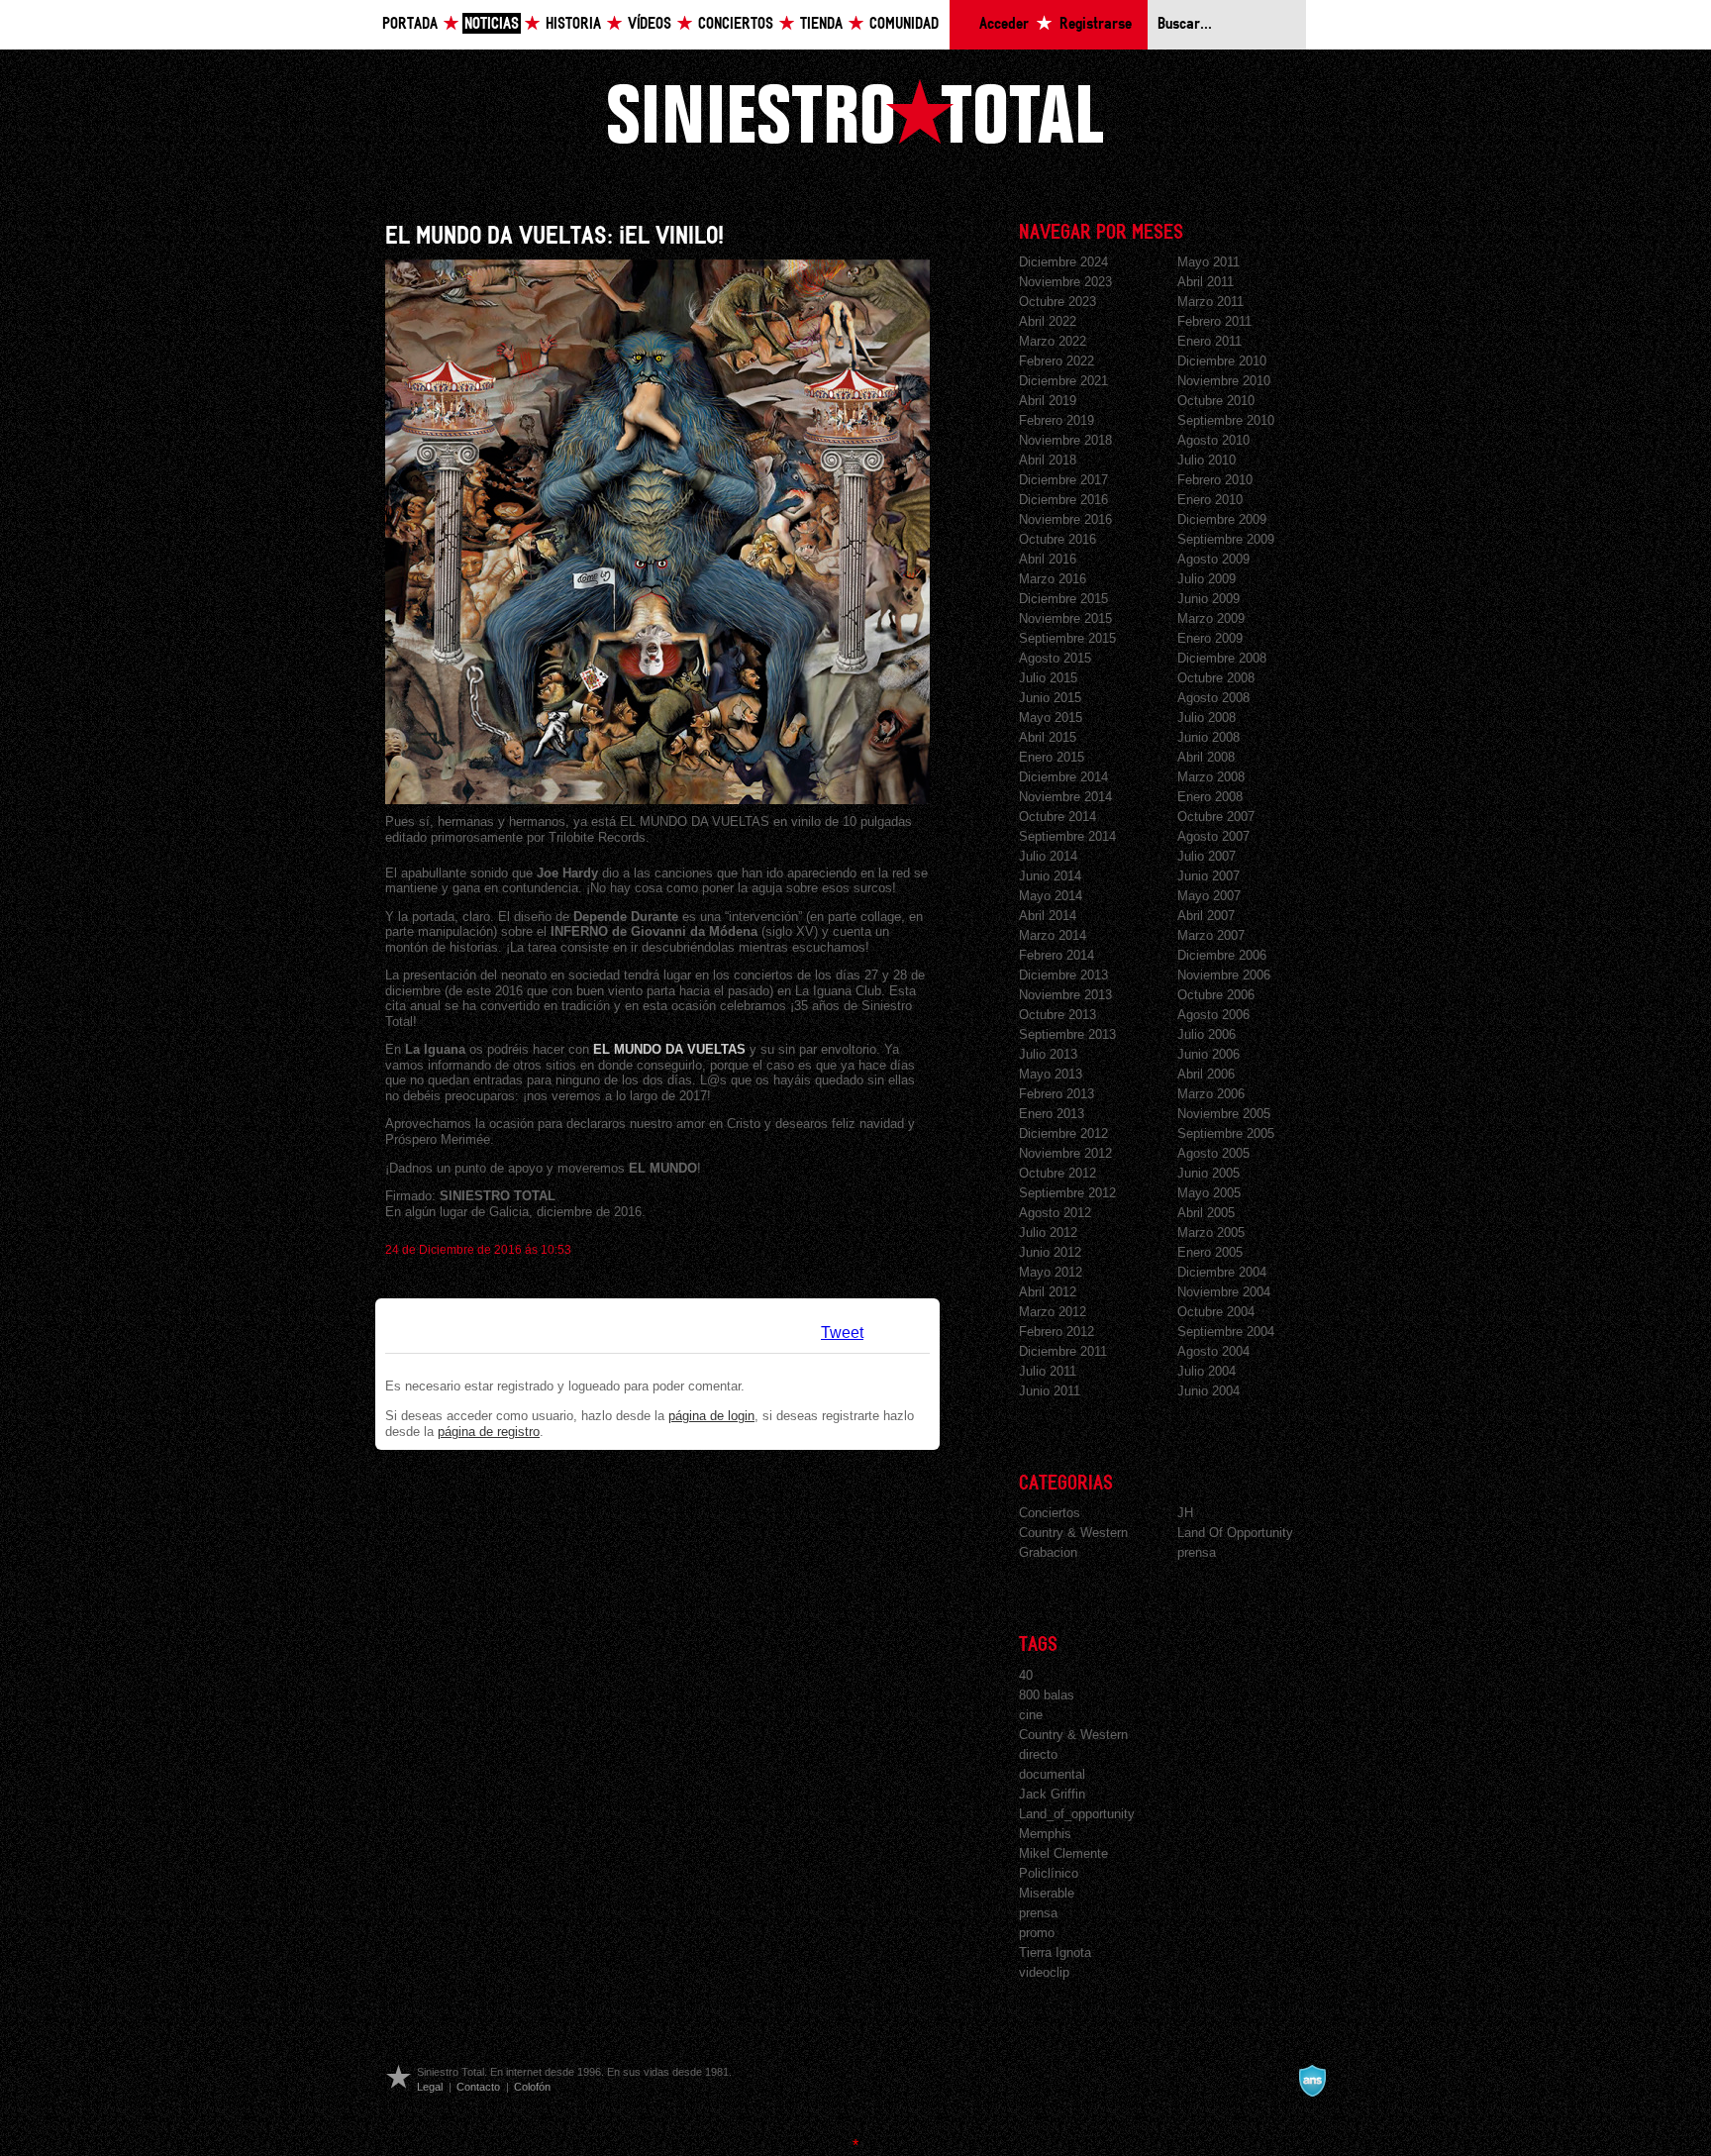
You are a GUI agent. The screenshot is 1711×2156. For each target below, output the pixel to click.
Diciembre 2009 (1222, 519)
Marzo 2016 (1053, 579)
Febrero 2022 (1057, 361)
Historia (573, 24)
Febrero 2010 (1215, 480)
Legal (430, 2087)
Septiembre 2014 (1067, 836)
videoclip (1044, 1972)
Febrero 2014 (1057, 955)
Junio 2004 (1208, 1391)
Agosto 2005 (1213, 1153)
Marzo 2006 (1211, 1094)
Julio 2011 (1048, 1371)
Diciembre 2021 (1063, 381)
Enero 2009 (1210, 638)
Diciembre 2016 (1063, 500)
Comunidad (904, 24)
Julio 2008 (1207, 718)
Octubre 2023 (1057, 302)
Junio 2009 (1208, 599)
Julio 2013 (1048, 1054)
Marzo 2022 (1053, 341)
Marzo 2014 (1053, 935)
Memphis (1045, 1834)
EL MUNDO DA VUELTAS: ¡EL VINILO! (554, 236)
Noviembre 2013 (1065, 995)
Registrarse (1096, 24)
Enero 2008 (1210, 797)
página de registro (489, 1432)
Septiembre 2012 (1067, 1193)
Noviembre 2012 (1065, 1153)
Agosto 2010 (1213, 440)
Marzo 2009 (1211, 618)
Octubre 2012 (1057, 1173)
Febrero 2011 (1214, 321)
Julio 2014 (1048, 856)
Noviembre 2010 (1224, 381)
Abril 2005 (1206, 1213)
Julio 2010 (1207, 460)
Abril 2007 (1206, 916)
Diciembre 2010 (1222, 361)
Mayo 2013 (1051, 1074)
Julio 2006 (1207, 1034)
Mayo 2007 (1209, 896)
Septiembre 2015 (1067, 638)
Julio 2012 (1048, 1232)
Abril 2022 (1048, 321)
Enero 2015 (1052, 757)
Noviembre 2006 (1224, 975)
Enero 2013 (1052, 1114)
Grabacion (1048, 1552)
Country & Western (1073, 1533)
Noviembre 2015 (1065, 618)
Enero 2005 (1210, 1252)
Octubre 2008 (1216, 678)
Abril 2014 (1048, 916)
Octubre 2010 (1216, 401)
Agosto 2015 (1055, 658)
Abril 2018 (1048, 460)
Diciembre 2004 (1222, 1272)
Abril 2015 (1048, 737)
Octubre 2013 (1057, 1015)
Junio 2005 (1208, 1173)
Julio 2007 (1207, 856)
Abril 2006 (1206, 1074)
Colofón (532, 2087)
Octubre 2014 (1057, 817)
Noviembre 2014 (1065, 797)
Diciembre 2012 (1063, 1133)
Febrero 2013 (1057, 1094)
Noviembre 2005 (1224, 1114)
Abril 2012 (1048, 1292)
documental (1052, 1774)
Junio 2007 (1208, 876)
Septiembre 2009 (1226, 539)
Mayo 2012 (1051, 1272)
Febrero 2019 (1057, 420)
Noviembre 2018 (1065, 440)
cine (1031, 1715)
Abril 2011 (1206, 282)
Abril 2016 (1048, 559)
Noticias (492, 24)
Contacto (478, 2087)
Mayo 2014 (1051, 896)
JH (1185, 1513)
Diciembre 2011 (1063, 1351)
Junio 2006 (1208, 1054)
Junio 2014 (1050, 876)
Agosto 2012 (1055, 1213)
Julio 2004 (1207, 1371)
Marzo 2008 (1211, 777)
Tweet (842, 1333)
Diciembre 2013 (1063, 975)
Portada (410, 24)
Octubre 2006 (1216, 995)
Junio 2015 (1050, 698)
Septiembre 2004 (1226, 1332)
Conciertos (736, 24)
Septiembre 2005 (1226, 1133)
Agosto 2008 (1213, 698)
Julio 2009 (1207, 579)
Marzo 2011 (1210, 302)
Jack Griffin (1052, 1794)
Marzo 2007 (1211, 935)
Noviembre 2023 (1065, 282)
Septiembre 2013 (1067, 1034)
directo (1038, 1754)
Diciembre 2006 (1222, 955)
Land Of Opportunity (1235, 1533)
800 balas (1047, 1695)
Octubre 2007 (1216, 817)
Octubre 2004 (1216, 1312)
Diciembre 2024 (1063, 262)
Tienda (821, 24)
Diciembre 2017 (1063, 480)
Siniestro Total (855, 111)
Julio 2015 (1048, 678)
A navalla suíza (1312, 2081)
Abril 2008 (1206, 757)
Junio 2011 (1050, 1391)
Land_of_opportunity (1077, 1814)
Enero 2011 (1209, 341)
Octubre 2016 (1057, 539)
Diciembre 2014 (1063, 777)
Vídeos (650, 24)
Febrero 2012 (1057, 1332)
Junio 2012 (1050, 1252)
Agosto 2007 (1213, 836)
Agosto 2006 (1213, 1015)
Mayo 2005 (1209, 1193)
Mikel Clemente (1063, 1853)
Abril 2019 (1048, 401)
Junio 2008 (1208, 737)
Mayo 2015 (1051, 718)
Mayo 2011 (1208, 262)
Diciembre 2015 (1063, 599)
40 (1026, 1675)
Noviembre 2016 (1065, 519)
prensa (1197, 1552)
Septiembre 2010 (1226, 420)
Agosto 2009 (1213, 559)
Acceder (1004, 24)
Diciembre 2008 (1222, 658)
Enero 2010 (1210, 500)
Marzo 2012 (1053, 1312)
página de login (711, 1416)
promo (1037, 1933)
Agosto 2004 (1213, 1351)
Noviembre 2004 (1224, 1292)
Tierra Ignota (1055, 1952)
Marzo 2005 (1211, 1232)
